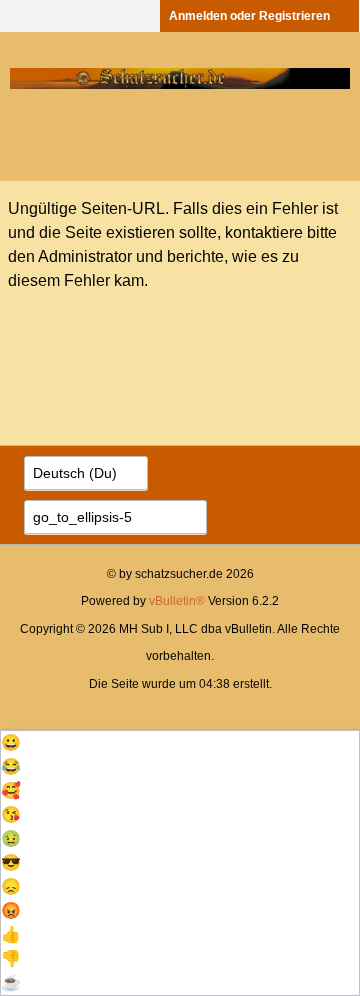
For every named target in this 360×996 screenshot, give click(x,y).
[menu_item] (180, 743)
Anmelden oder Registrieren (249, 16)
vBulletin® (177, 601)
